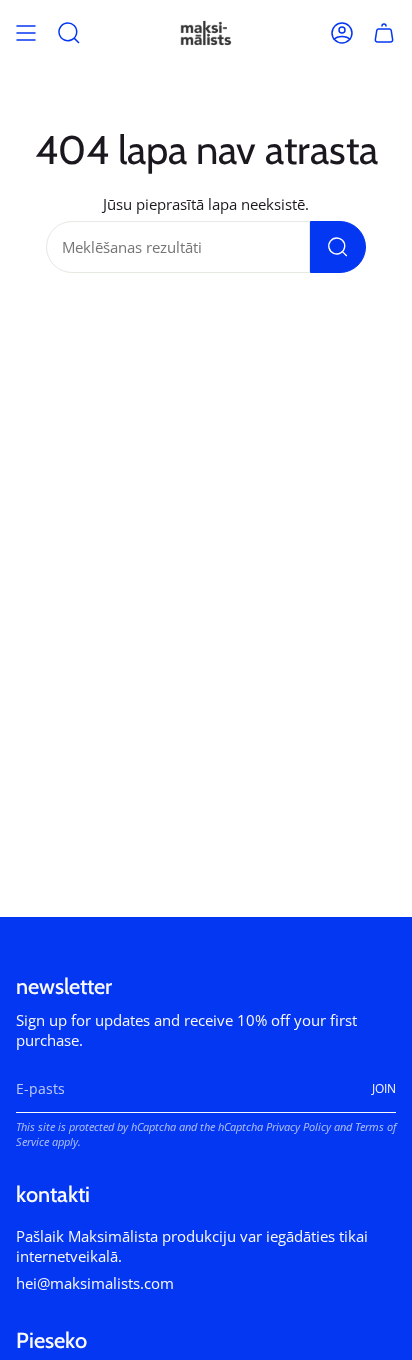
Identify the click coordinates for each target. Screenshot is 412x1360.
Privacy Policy (298, 1126)
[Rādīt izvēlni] (26, 33)
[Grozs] (384, 33)
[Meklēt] (338, 247)
